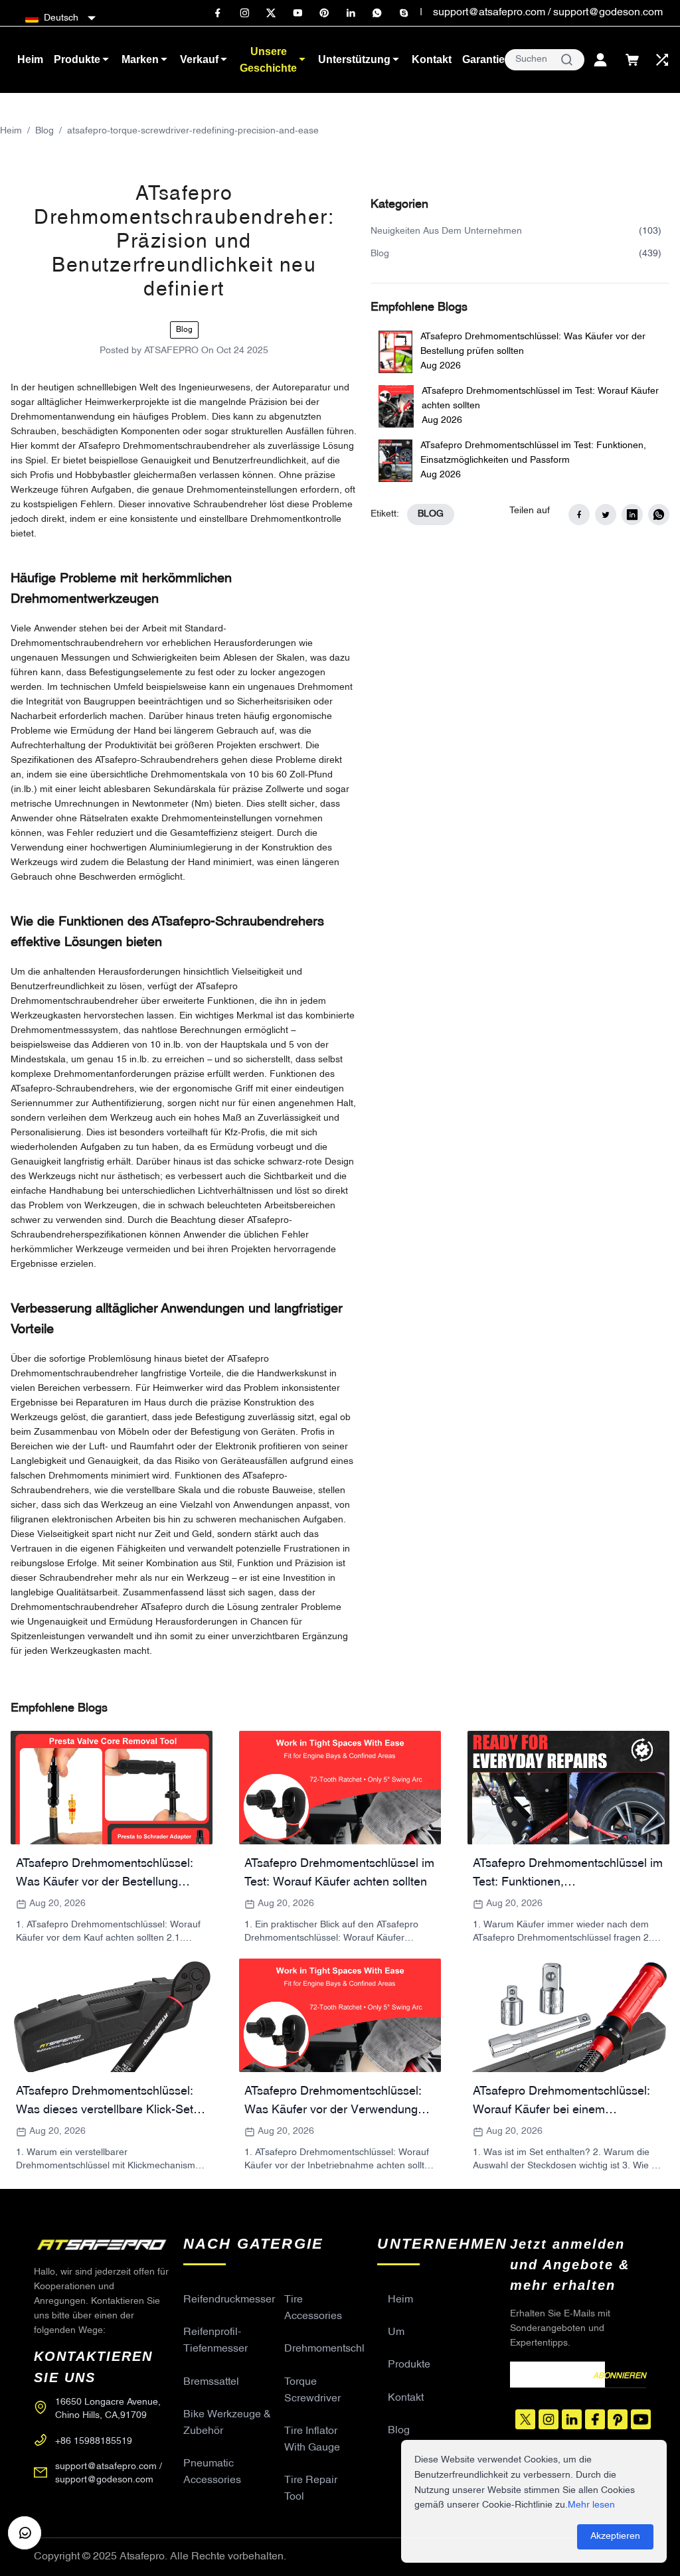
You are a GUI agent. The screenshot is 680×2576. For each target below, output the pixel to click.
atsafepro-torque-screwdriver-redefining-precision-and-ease (193, 131)
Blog (44, 131)
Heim (11, 131)
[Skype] (404, 13)
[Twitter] (271, 13)
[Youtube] (297, 13)
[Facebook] (218, 13)
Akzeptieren (615, 2536)
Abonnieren (620, 2376)
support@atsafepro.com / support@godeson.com (548, 13)
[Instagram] (244, 13)
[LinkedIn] (351, 13)
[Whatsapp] (377, 13)
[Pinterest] (324, 13)
